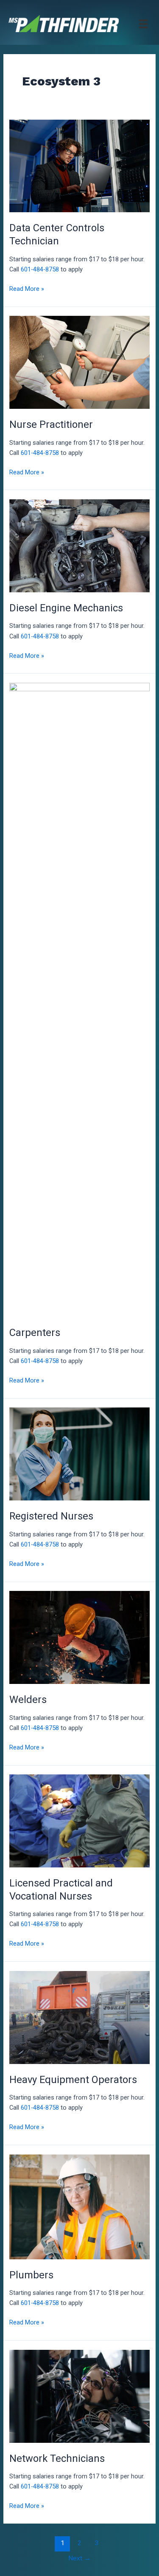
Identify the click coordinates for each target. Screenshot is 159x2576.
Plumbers (31, 2275)
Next (79, 2558)
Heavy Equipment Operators (73, 2080)
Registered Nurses (51, 1516)
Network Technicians (57, 2458)
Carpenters (35, 1333)
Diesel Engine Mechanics (66, 608)
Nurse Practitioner (51, 424)
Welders (28, 1700)
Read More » (27, 289)
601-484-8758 (40, 269)
